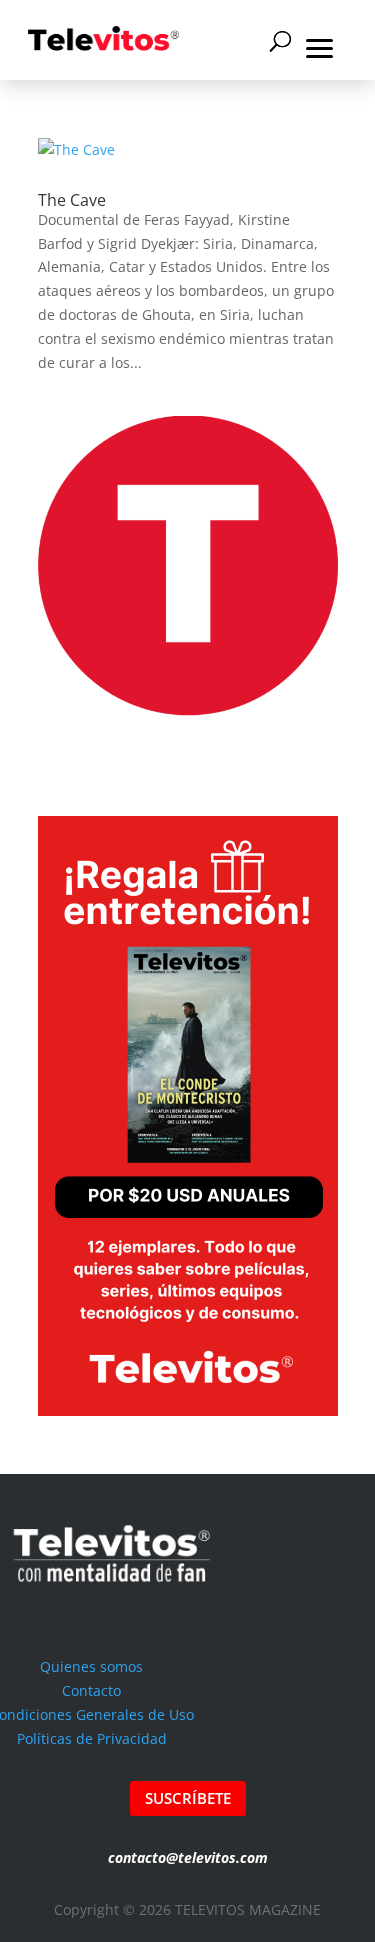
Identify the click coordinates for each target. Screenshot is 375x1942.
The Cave (72, 200)
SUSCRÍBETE (188, 1798)
